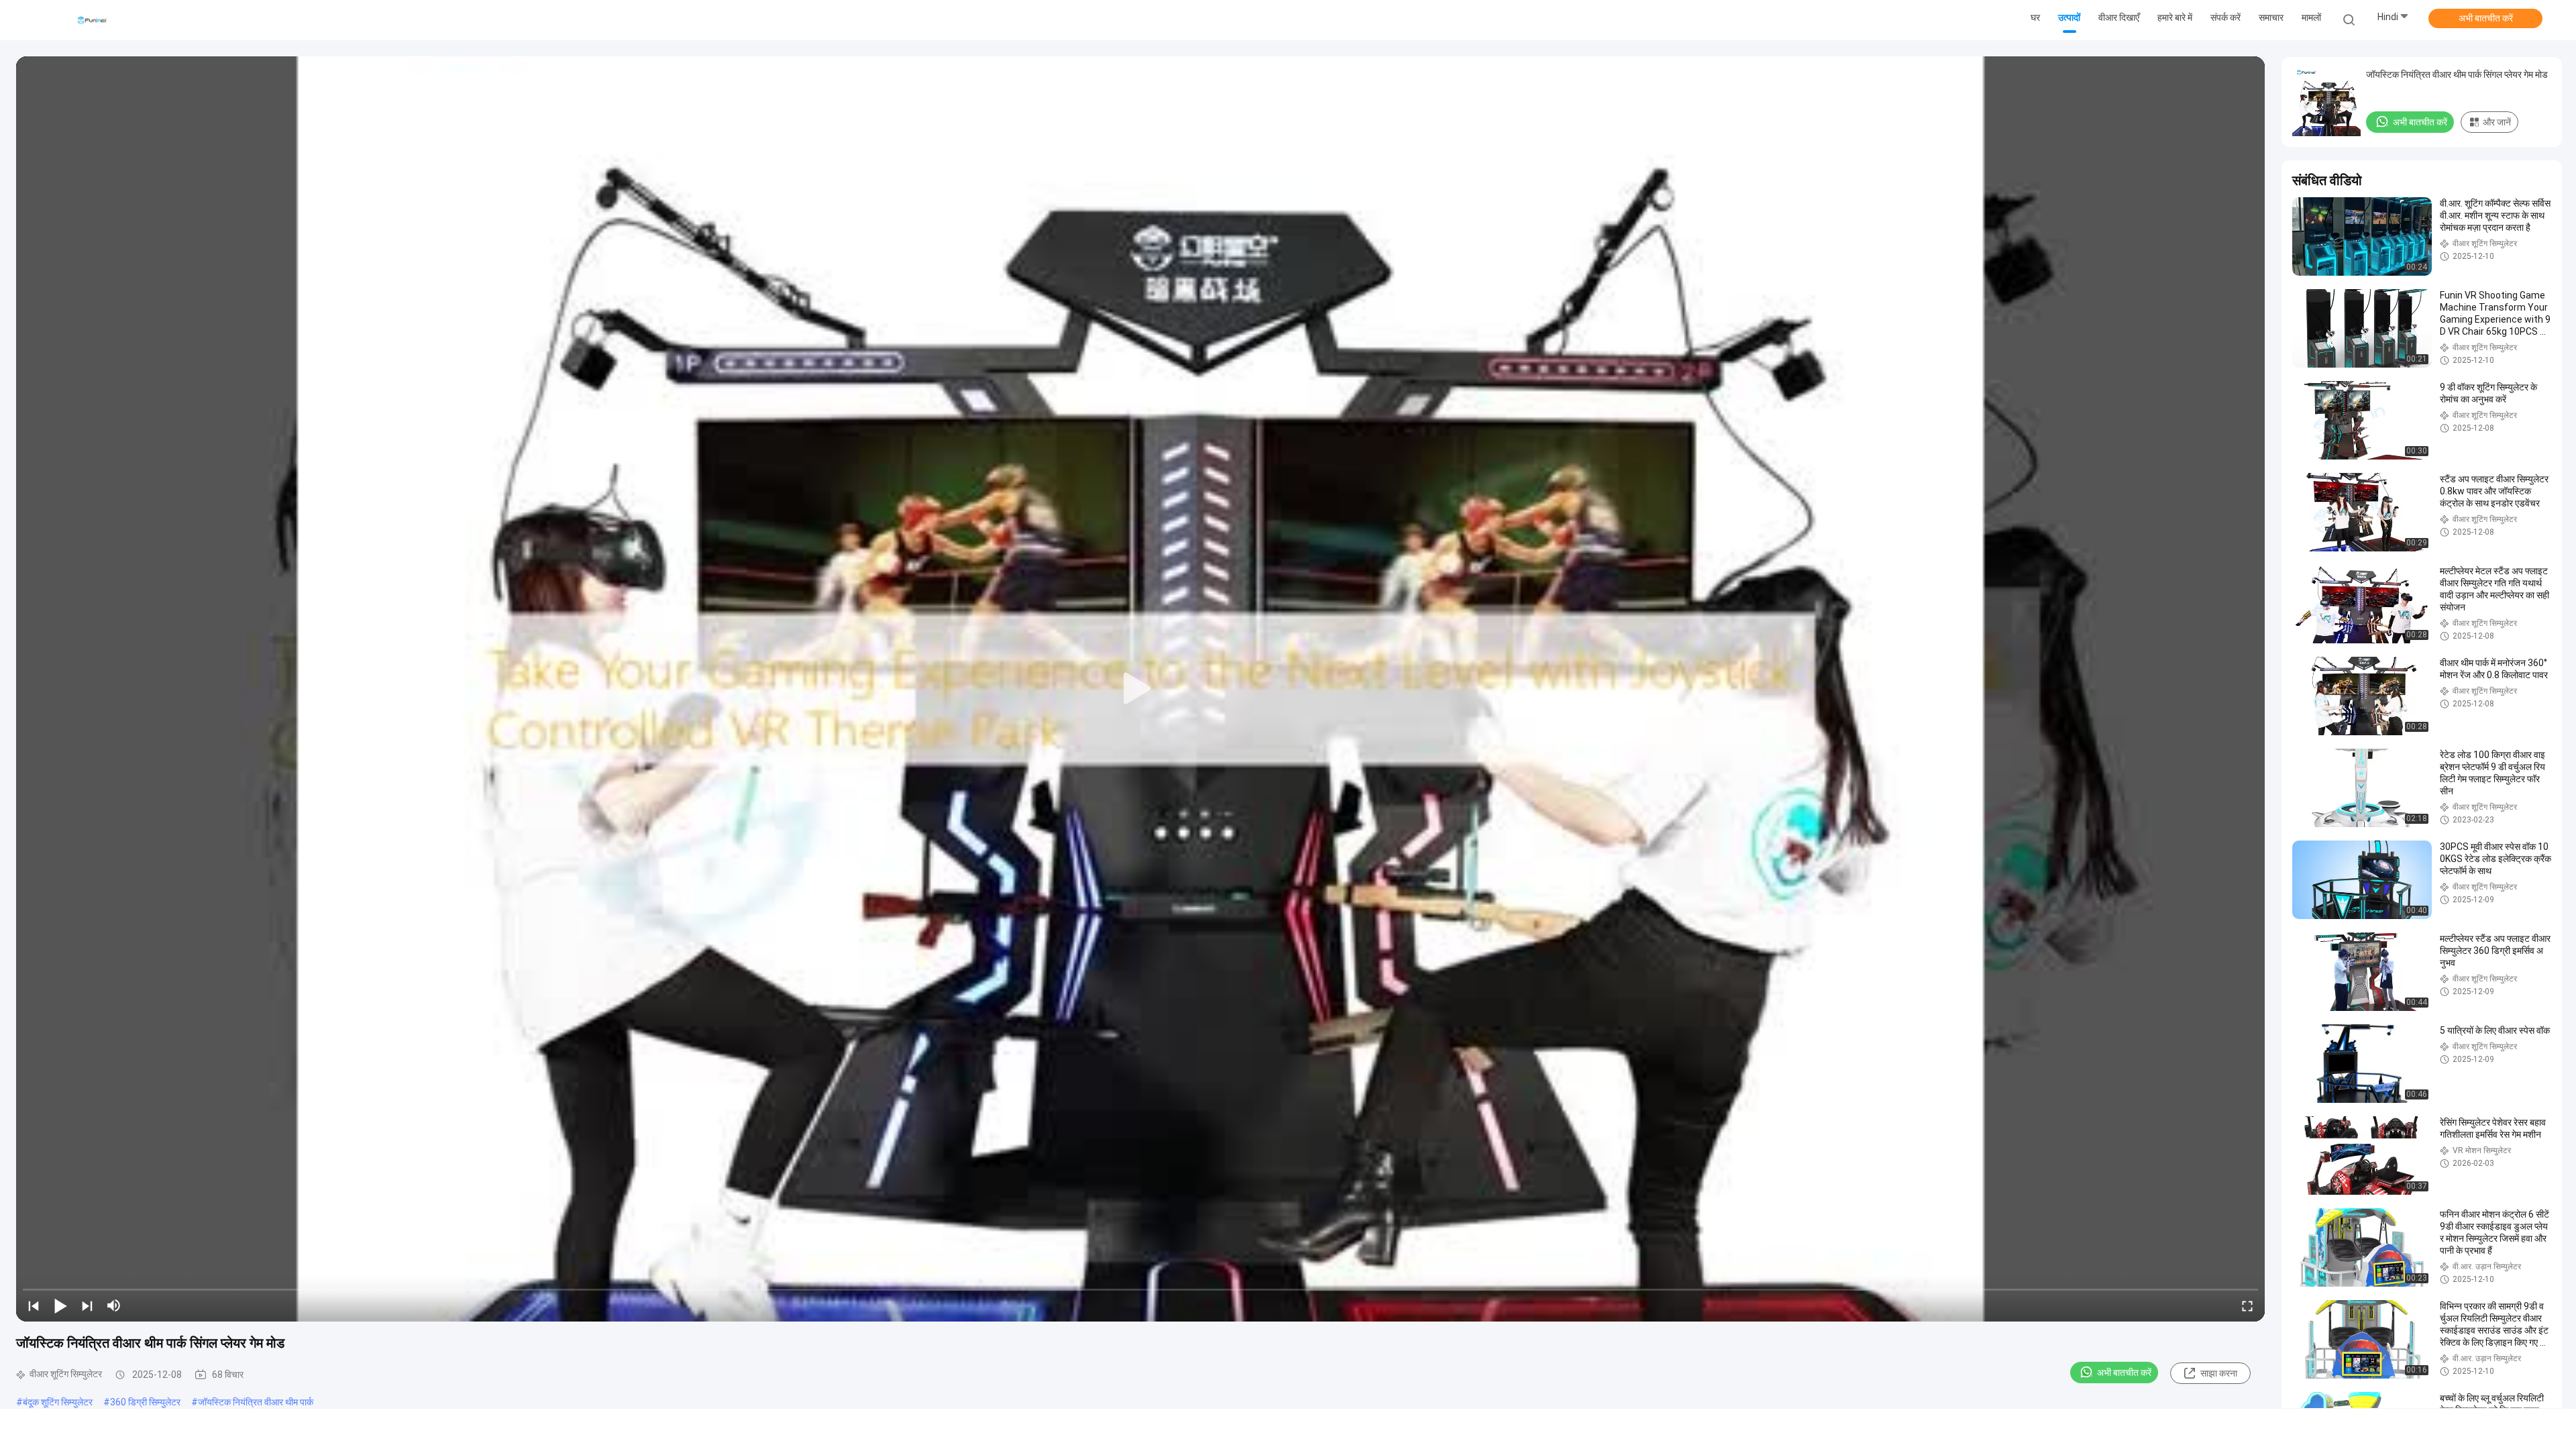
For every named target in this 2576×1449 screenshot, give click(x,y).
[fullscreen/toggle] (2247, 1305)
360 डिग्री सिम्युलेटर (145, 1402)
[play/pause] (60, 1305)
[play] (1140, 689)
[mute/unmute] (114, 1305)
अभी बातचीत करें (2486, 18)
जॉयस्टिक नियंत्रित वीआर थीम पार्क (256, 1402)
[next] (87, 1305)
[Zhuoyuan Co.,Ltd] (93, 20)
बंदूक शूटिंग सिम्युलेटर (58, 1402)
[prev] (34, 1305)
